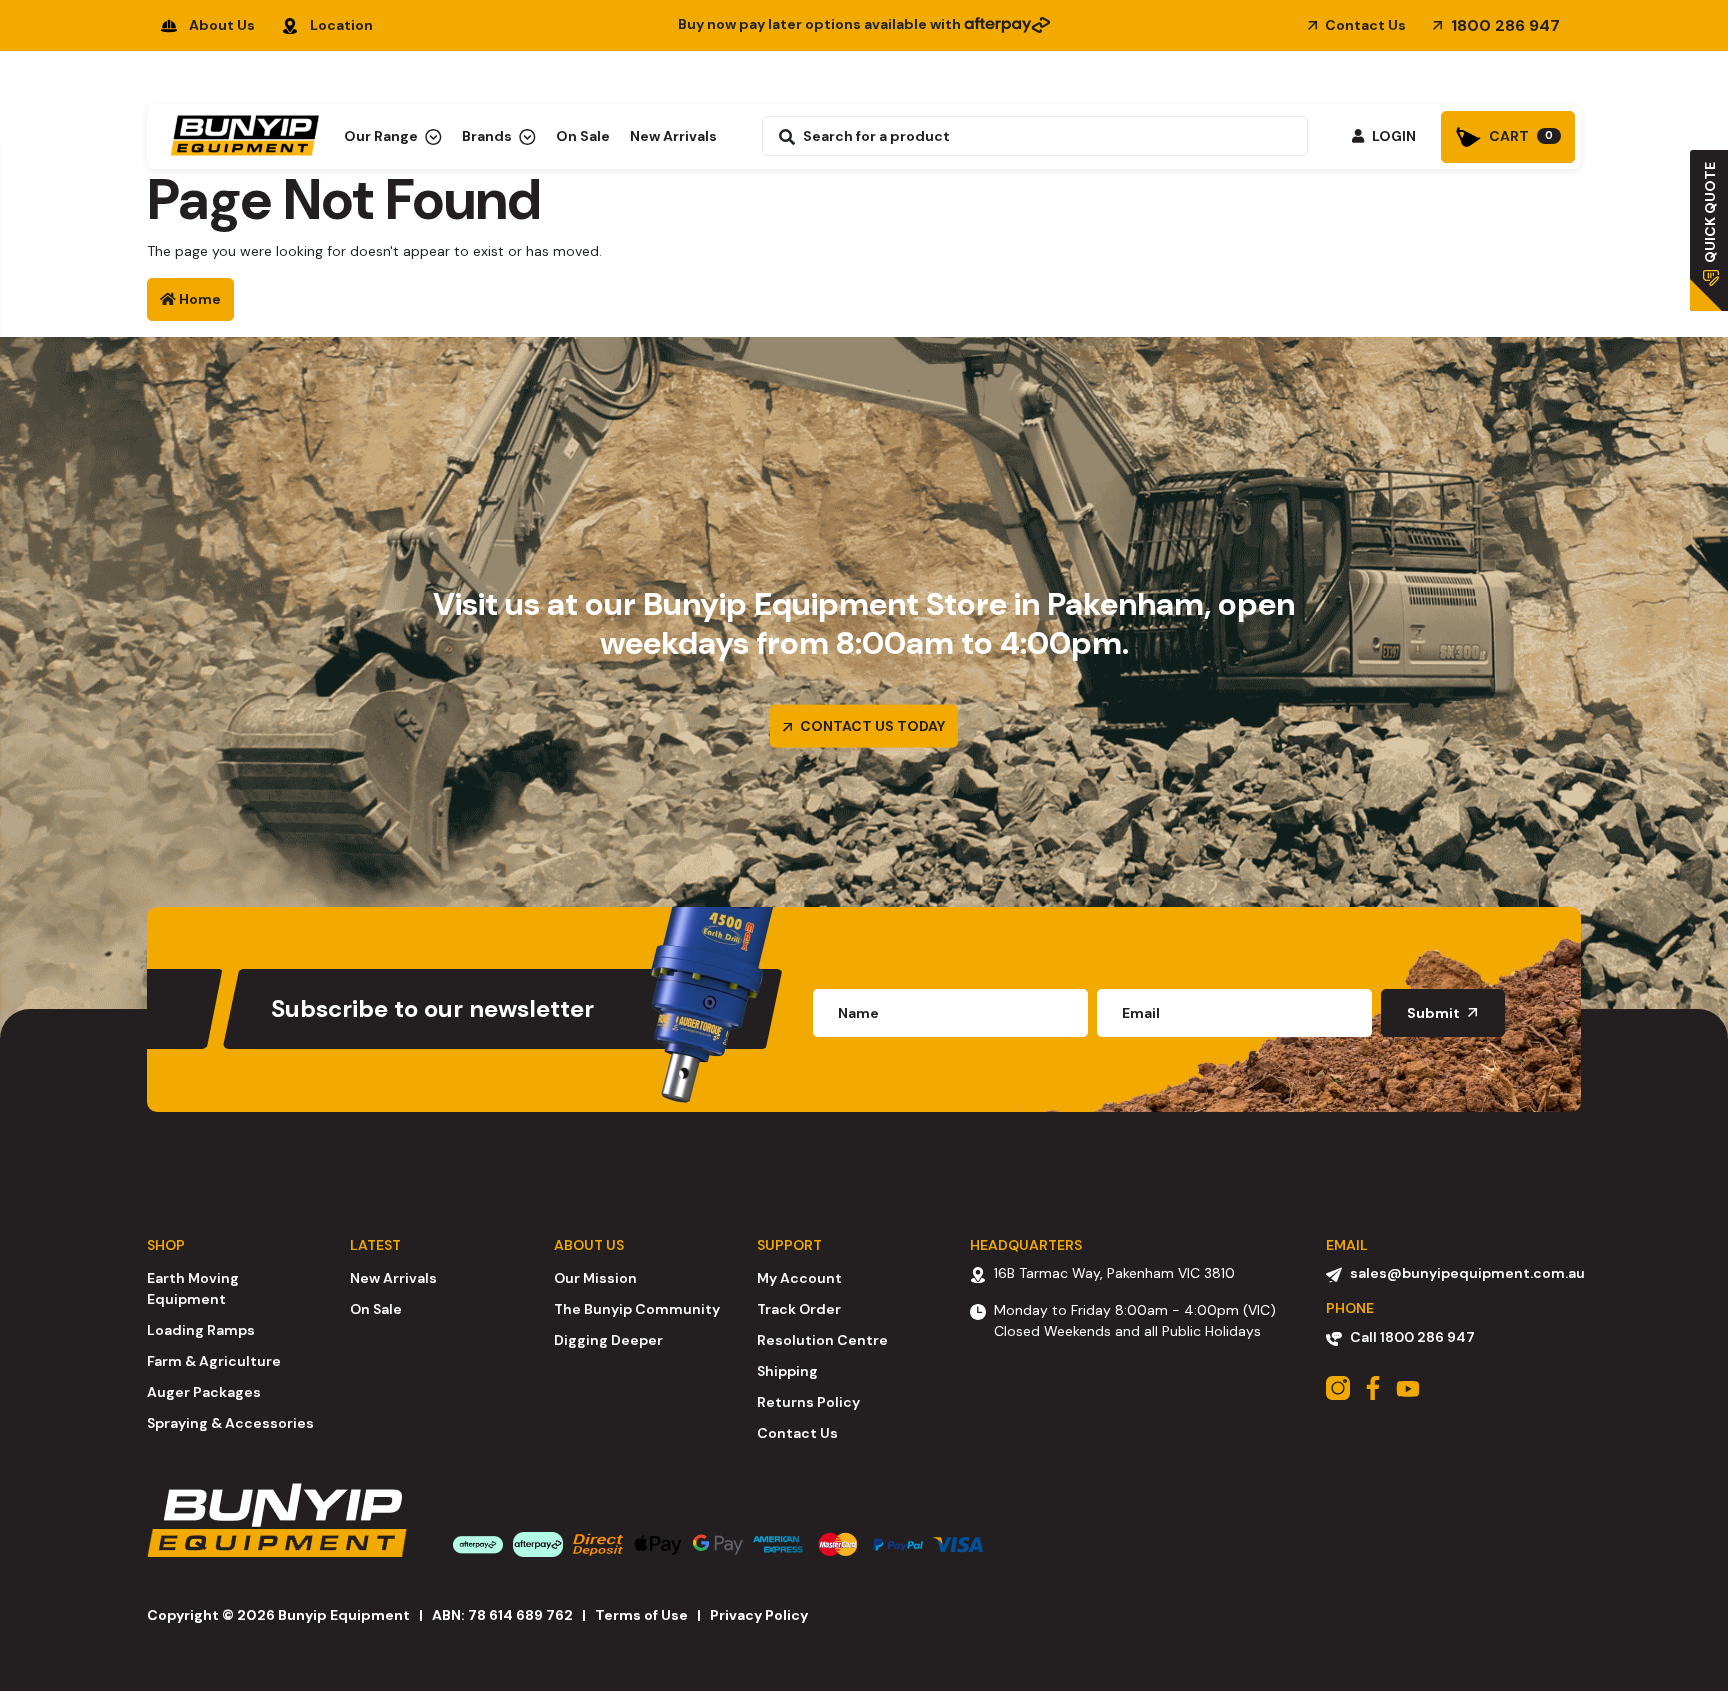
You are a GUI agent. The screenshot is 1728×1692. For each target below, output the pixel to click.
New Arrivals (673, 136)
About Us (222, 25)
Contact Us (1364, 25)
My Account (799, 1278)
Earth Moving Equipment (193, 1288)
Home (198, 299)
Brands (488, 136)
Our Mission (595, 1278)
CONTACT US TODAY (871, 726)
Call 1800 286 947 (1412, 1337)
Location (341, 25)
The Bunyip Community (637, 1309)
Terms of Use (641, 1615)
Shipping (787, 1371)
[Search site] (781, 136)
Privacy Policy (759, 1615)
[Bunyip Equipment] (240, 130)
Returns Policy (808, 1402)
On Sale (583, 136)
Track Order (799, 1309)
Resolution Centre (822, 1340)
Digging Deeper (608, 1340)
